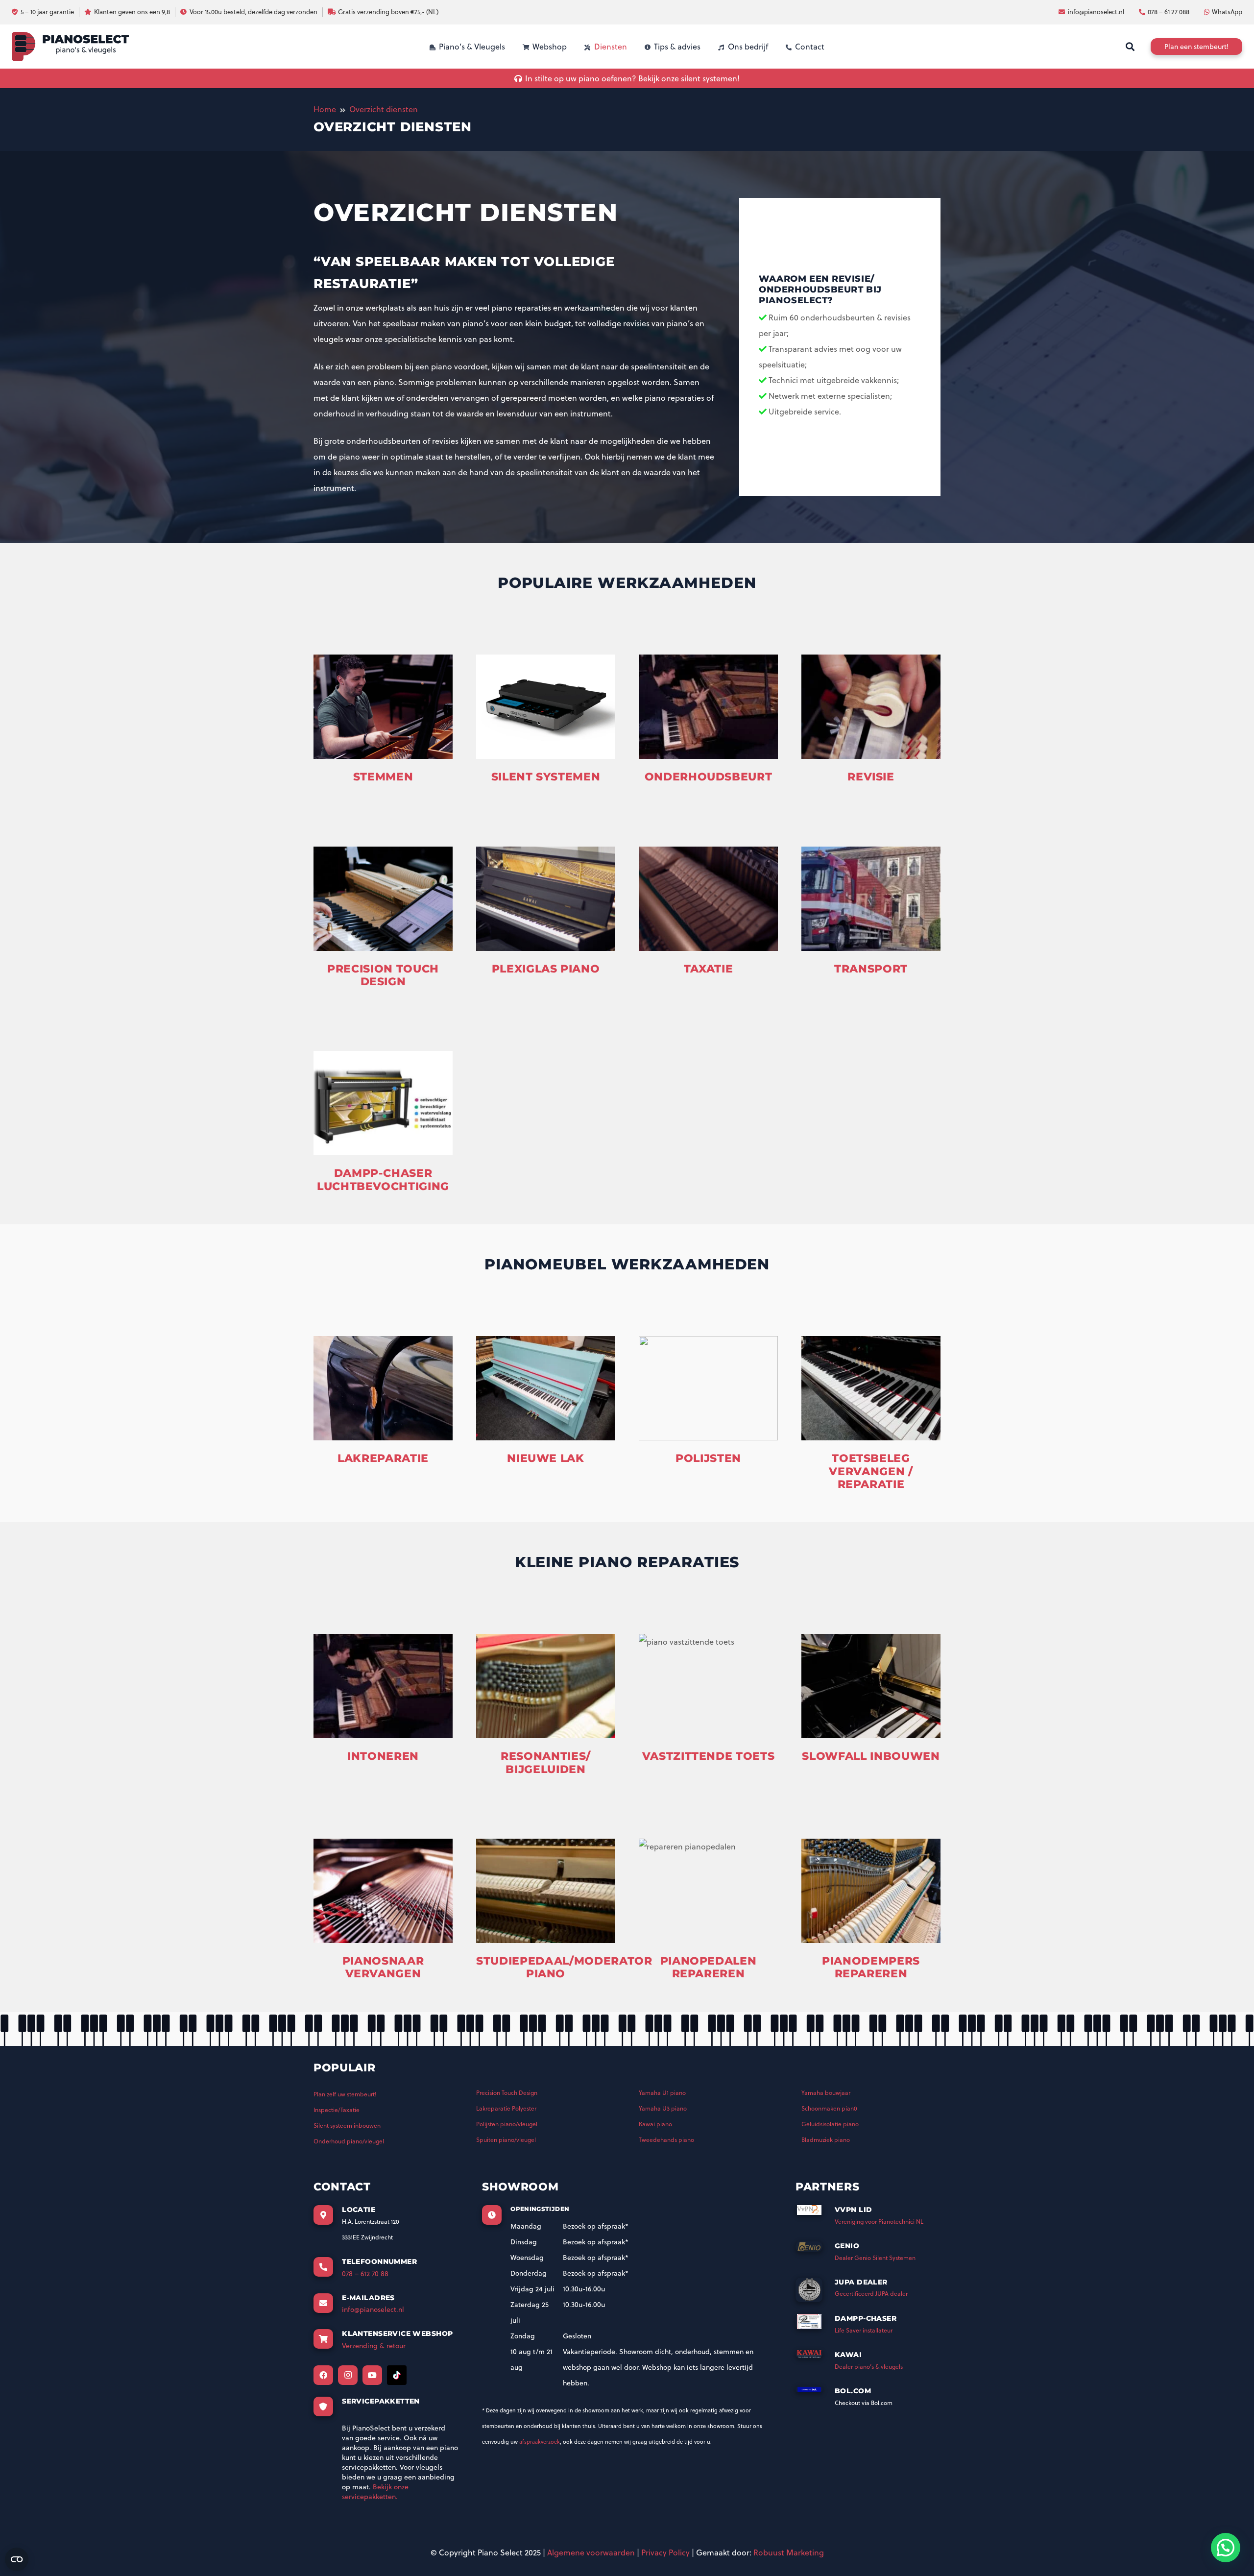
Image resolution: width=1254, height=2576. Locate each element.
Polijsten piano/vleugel (507, 2124)
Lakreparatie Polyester (506, 2108)
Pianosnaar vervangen (383, 1967)
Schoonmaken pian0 (829, 2108)
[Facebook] (323, 2375)
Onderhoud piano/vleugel (349, 2141)
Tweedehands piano (666, 2140)
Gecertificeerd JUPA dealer (871, 2294)
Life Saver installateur (864, 2330)
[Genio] (815, 2250)
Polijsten (708, 1458)
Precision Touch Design (383, 975)
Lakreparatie (383, 1458)
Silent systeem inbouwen (347, 2126)
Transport (871, 969)
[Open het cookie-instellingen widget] (17, 2559)
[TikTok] (397, 2375)
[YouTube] (372, 2375)
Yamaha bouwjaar (826, 2093)
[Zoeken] (1130, 47)
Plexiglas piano (546, 969)
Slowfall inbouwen (871, 1756)
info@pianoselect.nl (373, 2309)
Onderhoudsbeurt (709, 777)
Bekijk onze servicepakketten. (375, 2492)
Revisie (871, 777)
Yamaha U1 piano (662, 2093)
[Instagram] (348, 2375)
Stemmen (383, 777)
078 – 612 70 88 (365, 2274)
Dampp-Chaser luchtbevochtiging (383, 1179)
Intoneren (383, 1756)
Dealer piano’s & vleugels (869, 2367)
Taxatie (709, 969)
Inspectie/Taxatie (337, 2110)
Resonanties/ (546, 1756)
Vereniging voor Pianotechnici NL (879, 2222)
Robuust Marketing (789, 2552)
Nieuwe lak (546, 1458)
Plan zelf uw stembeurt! (345, 2094)
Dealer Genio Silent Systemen (875, 2258)
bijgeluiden (545, 1769)
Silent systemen (546, 777)
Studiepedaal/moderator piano (564, 1967)
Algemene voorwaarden (591, 2552)
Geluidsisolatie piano (830, 2124)
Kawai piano (655, 2124)
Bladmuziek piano (826, 2140)
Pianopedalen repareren (709, 1967)
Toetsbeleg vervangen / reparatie (871, 1471)
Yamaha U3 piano (663, 2108)
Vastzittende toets (709, 1756)
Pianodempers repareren (871, 1967)
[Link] (70, 47)
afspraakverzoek (540, 2442)
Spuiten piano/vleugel (506, 2140)
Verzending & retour (374, 2346)
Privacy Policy (665, 2552)
